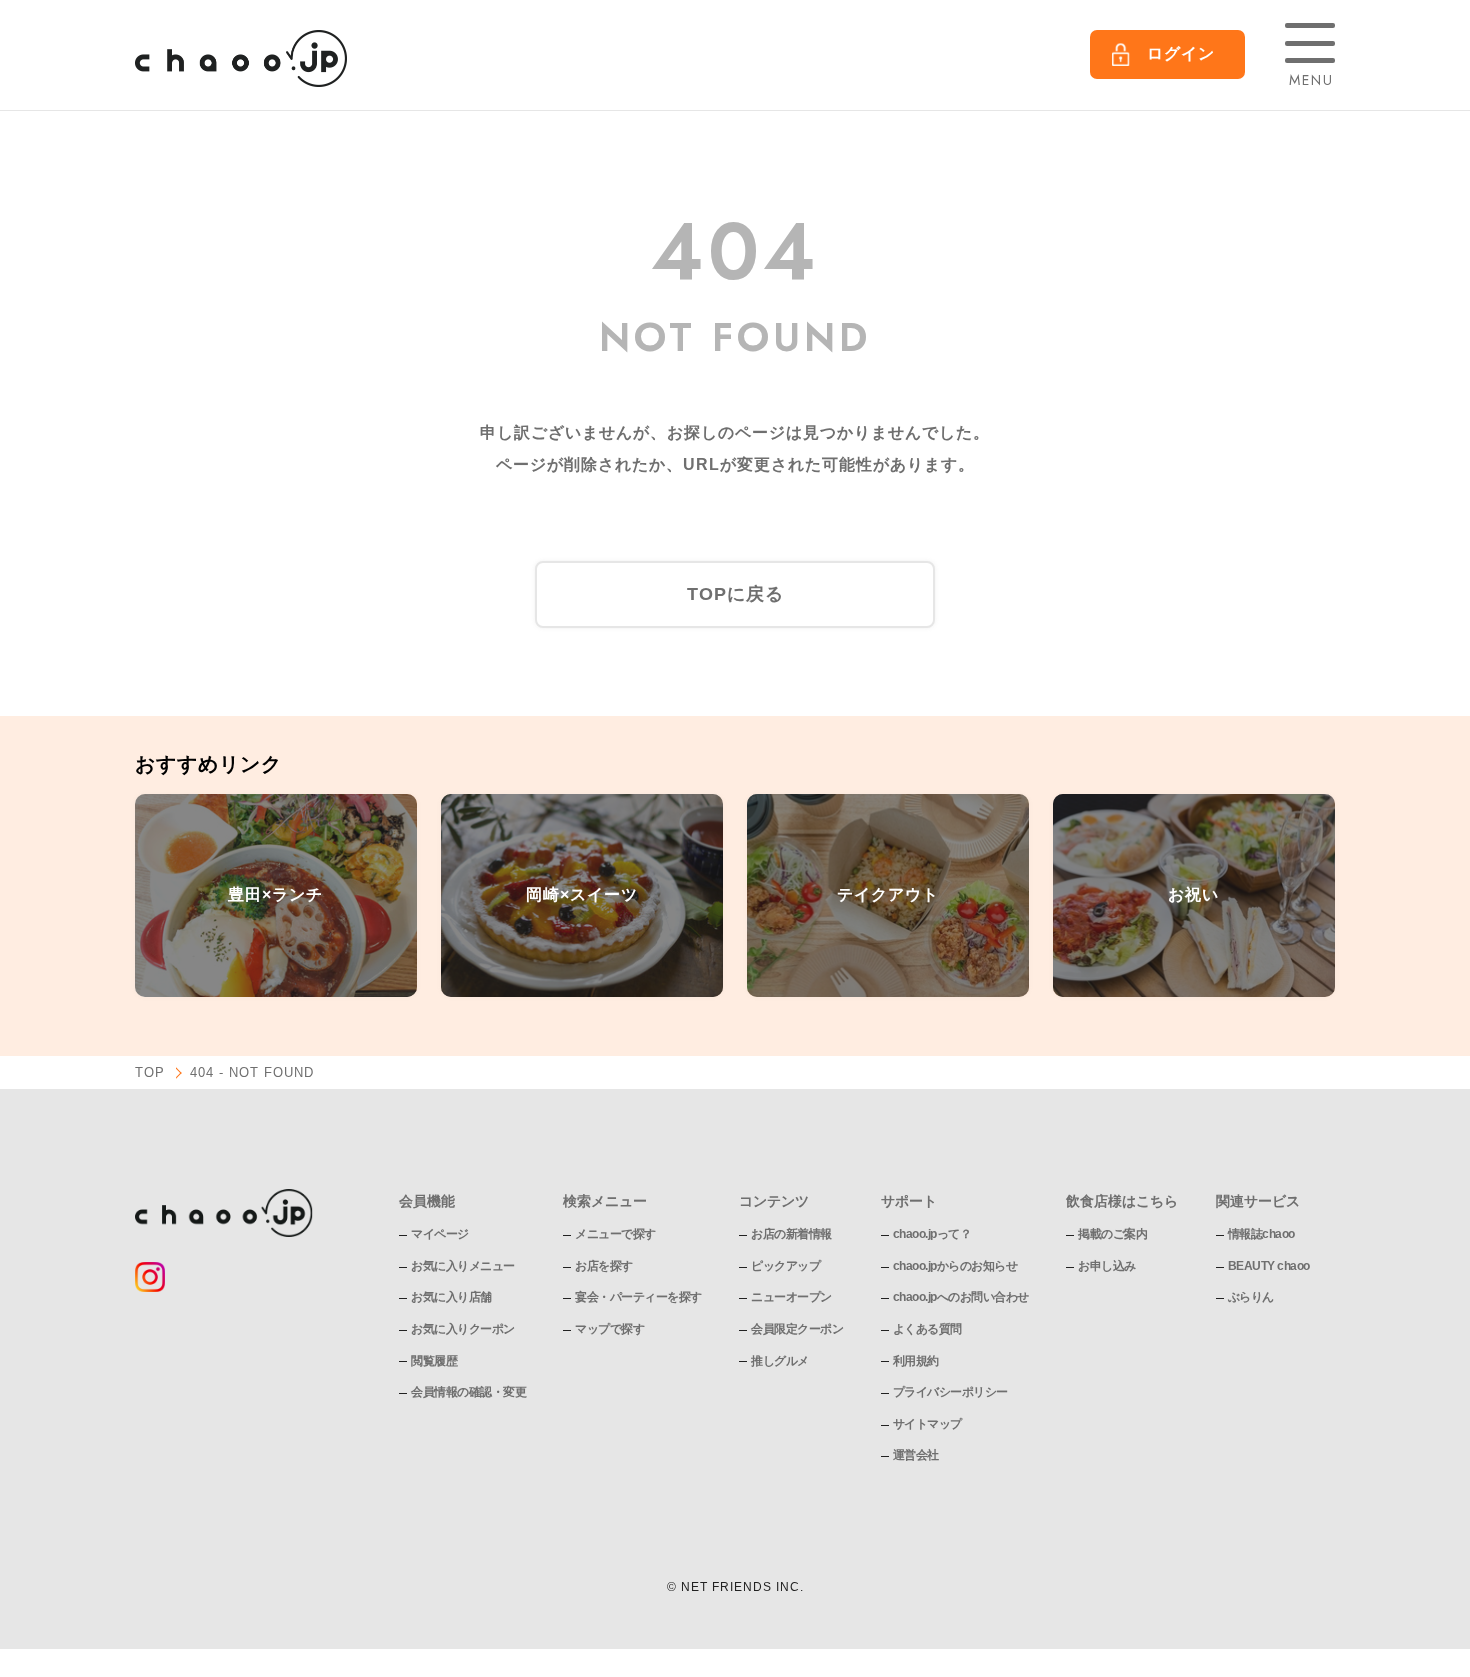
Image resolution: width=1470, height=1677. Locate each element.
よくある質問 (927, 1329)
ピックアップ (785, 1266)
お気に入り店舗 (451, 1297)
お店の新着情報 (791, 1234)
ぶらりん (1251, 1297)
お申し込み (1107, 1266)
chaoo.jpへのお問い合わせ (961, 1297)
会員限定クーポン (797, 1329)
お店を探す (604, 1266)
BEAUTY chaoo (1269, 1266)
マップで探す (609, 1329)
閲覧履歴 (434, 1361)
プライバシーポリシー (950, 1392)
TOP (150, 1072)
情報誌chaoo (1261, 1234)
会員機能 (427, 1201)
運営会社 (916, 1455)
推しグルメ (780, 1361)
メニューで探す (615, 1234)
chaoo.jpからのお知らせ (955, 1266)
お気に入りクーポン (463, 1329)
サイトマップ (927, 1424)
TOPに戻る (735, 594)
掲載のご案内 (1112, 1234)
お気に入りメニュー (463, 1266)
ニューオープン (791, 1297)
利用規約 (916, 1361)
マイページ (440, 1234)
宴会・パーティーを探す (638, 1297)
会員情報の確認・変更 (468, 1392)
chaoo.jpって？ (932, 1234)
